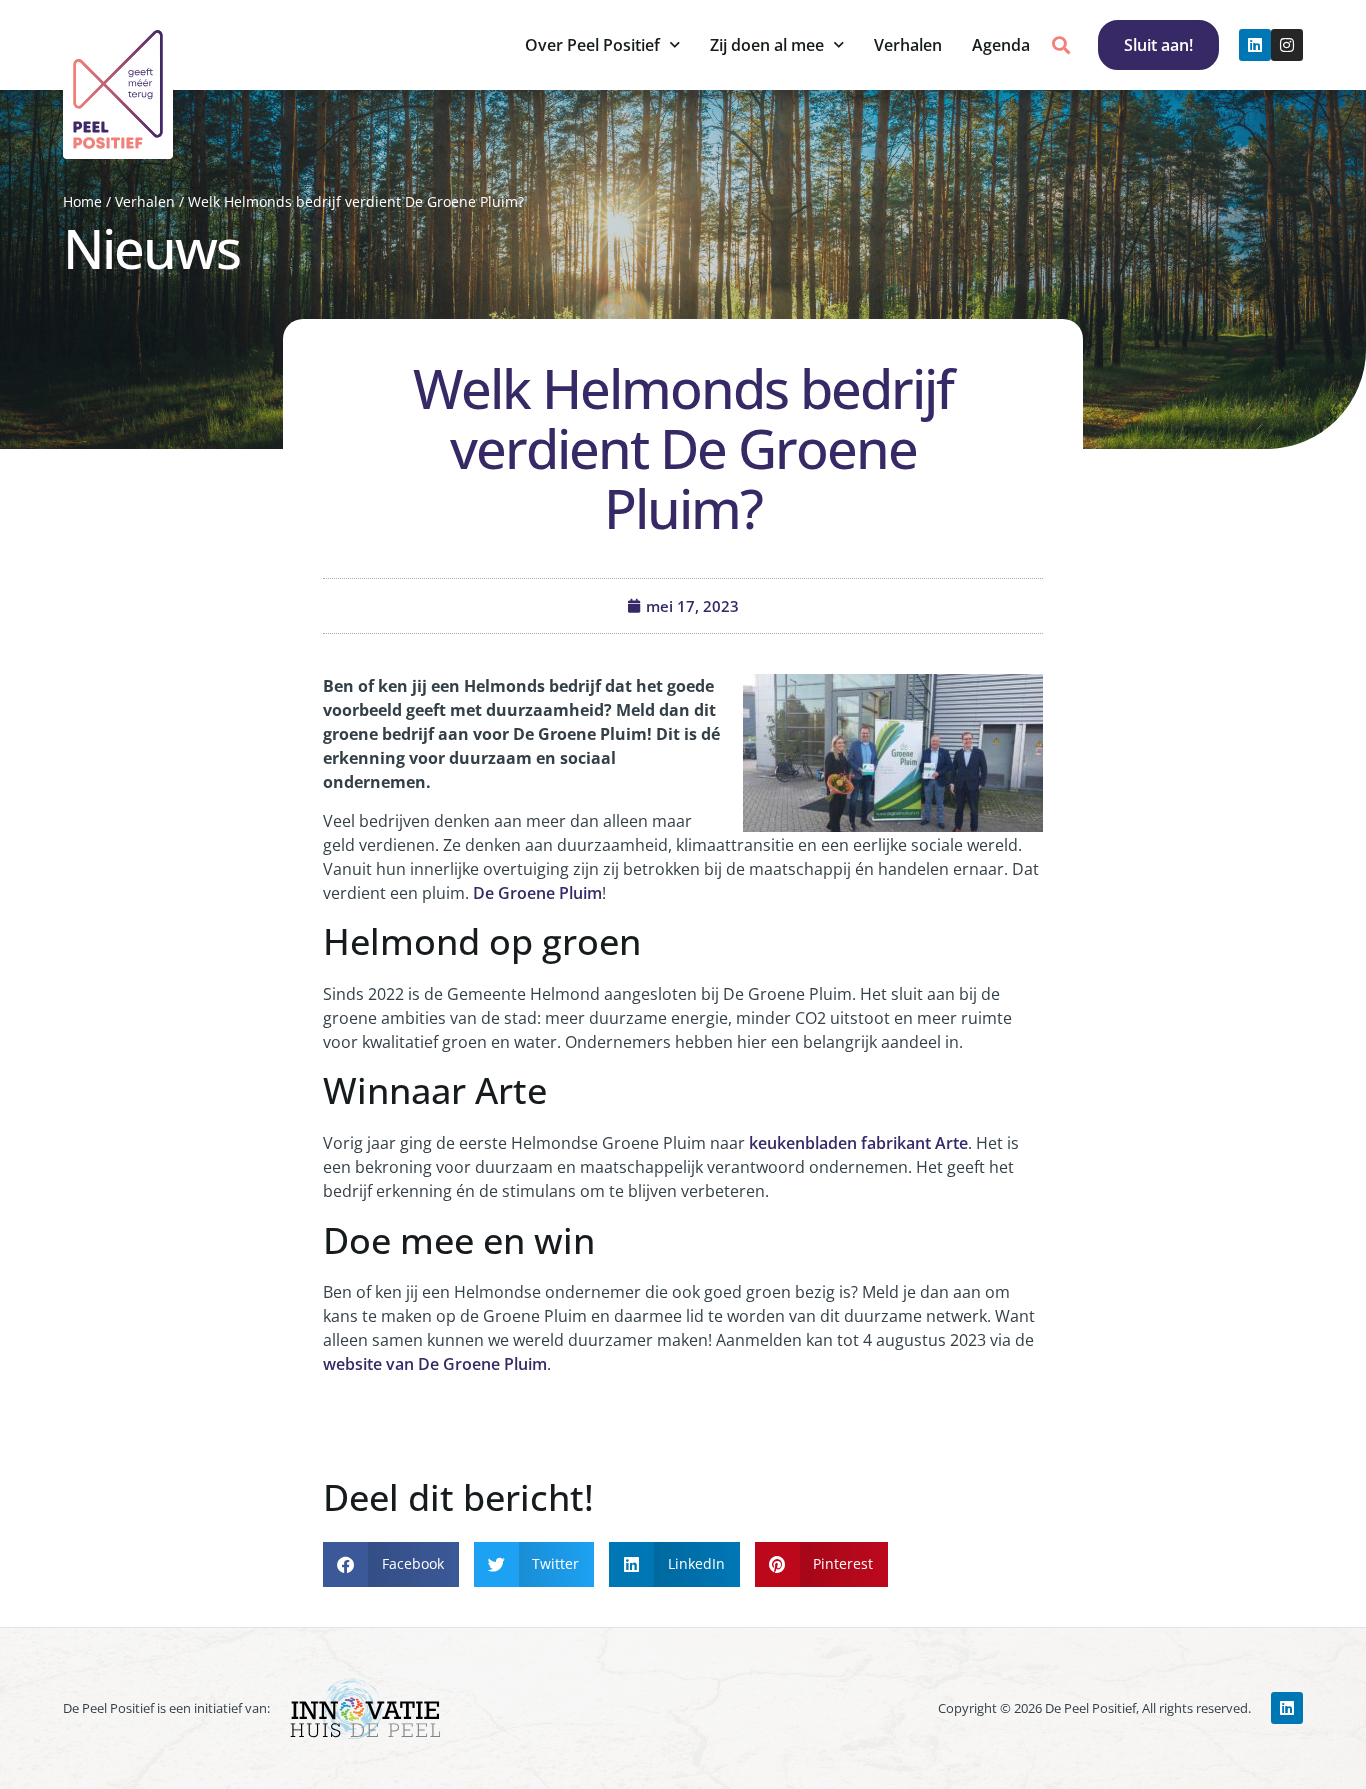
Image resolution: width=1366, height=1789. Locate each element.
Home (82, 201)
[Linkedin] (1255, 45)
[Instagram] (1287, 45)
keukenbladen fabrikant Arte (858, 1143)
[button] (1061, 45)
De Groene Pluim (537, 893)
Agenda (1001, 45)
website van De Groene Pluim (435, 1364)
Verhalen (908, 45)
